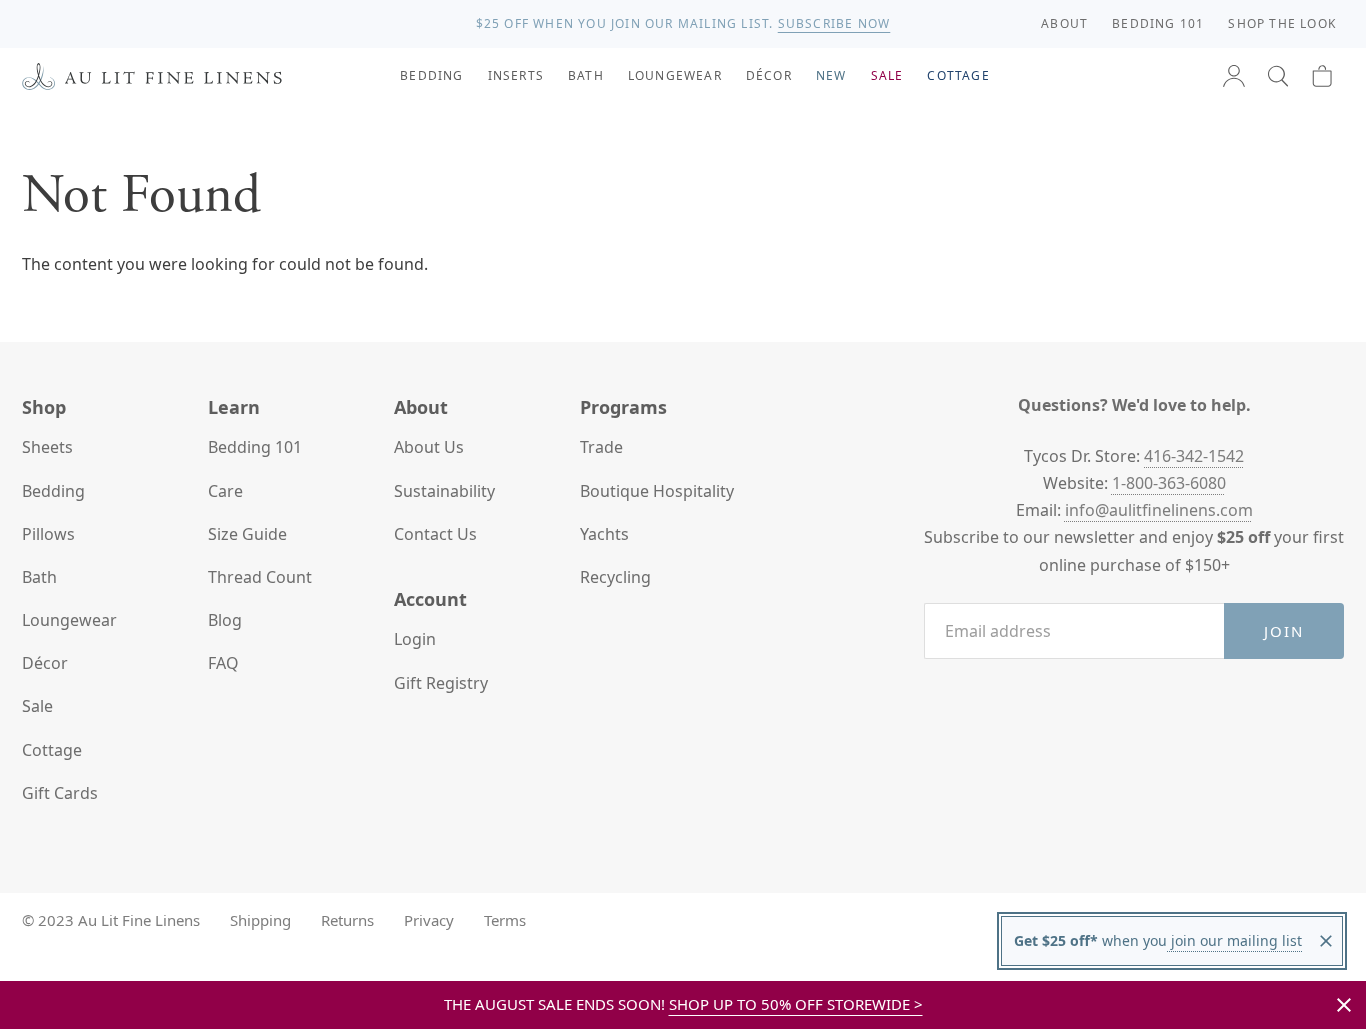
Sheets (47, 447)
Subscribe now (834, 23)
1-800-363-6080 (1169, 483)
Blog (225, 620)
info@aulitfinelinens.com (1159, 510)
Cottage (52, 750)
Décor (45, 663)
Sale (37, 706)
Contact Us (435, 534)
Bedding (53, 491)
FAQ (223, 663)
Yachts (604, 534)
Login (415, 639)
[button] (1278, 76)
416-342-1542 (1194, 456)
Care (225, 491)
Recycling (615, 577)
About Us (429, 447)
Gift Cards (60, 793)
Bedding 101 (255, 447)
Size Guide (247, 534)
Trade (601, 447)
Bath (39, 577)
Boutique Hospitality (657, 491)
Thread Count (260, 577)
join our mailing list (1234, 940)
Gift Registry (441, 683)
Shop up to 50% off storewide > (796, 1004)
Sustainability (444, 491)
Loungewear (69, 620)
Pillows (48, 534)
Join (1284, 631)
